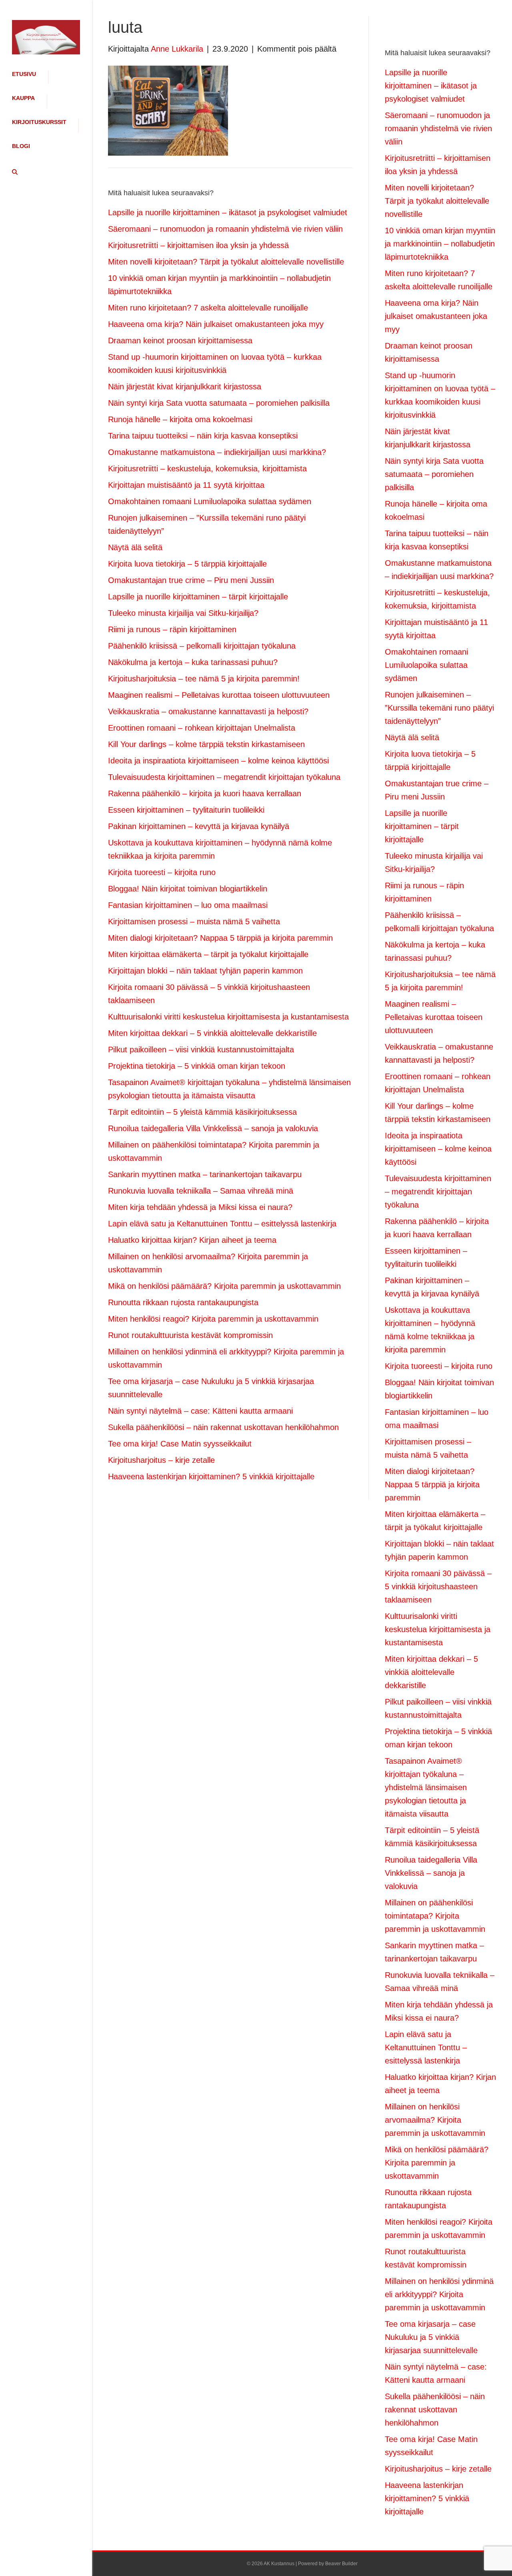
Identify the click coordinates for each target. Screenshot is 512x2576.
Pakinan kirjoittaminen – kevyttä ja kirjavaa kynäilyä (199, 826)
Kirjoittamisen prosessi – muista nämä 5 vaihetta (194, 921)
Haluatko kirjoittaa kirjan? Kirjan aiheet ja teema (192, 1240)
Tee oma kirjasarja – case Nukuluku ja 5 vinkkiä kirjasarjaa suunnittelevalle (431, 2337)
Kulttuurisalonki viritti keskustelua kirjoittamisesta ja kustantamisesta (228, 1017)
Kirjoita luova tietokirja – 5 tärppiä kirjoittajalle (187, 564)
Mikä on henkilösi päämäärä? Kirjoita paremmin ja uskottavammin (224, 1286)
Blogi (21, 146)
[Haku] (12, 172)
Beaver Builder (341, 2564)
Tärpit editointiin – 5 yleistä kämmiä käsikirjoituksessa (202, 1112)
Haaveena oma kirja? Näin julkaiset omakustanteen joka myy (216, 324)
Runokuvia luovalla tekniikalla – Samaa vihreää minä (201, 1191)
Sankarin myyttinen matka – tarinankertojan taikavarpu (205, 1174)
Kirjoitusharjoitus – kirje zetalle (161, 1460)
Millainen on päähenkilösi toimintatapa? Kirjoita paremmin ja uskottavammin (435, 1916)
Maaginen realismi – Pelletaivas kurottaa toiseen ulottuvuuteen (219, 695)
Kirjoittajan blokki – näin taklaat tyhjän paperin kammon (205, 971)
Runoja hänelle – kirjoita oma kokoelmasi (180, 419)
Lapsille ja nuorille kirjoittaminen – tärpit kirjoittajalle (198, 597)
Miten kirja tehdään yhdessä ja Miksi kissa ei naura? (200, 1207)
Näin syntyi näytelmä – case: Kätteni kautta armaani (200, 1411)
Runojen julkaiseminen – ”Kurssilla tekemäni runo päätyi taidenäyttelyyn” (439, 708)
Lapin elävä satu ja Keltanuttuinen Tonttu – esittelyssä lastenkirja (222, 1224)
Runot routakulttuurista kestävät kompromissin (190, 1335)
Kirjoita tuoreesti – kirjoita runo (162, 872)
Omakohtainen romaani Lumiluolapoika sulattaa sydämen (210, 501)
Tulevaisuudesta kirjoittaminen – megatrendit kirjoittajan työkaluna (224, 777)
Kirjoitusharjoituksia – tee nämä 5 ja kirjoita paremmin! (204, 679)
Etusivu (24, 74)
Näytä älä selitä (135, 547)
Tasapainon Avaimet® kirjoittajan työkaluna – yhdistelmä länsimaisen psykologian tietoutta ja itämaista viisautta (426, 1787)
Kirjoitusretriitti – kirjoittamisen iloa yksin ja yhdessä (198, 245)
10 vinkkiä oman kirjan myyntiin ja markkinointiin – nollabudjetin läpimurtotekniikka (440, 244)
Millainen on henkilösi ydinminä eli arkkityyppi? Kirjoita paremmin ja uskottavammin (439, 2294)
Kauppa (23, 98)
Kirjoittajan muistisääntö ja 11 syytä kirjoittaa (186, 485)
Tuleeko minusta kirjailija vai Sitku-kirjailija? (183, 613)
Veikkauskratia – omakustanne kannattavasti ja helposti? (208, 711)
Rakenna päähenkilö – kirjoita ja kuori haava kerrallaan (205, 793)
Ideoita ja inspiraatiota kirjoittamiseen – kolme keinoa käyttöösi (218, 761)
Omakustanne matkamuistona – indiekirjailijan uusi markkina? (217, 452)
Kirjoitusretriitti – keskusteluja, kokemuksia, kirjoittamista (207, 469)
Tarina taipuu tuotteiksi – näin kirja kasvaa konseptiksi (203, 436)
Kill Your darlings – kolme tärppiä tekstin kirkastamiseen (206, 744)
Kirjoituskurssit (39, 122)
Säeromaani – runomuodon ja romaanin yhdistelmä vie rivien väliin (225, 229)
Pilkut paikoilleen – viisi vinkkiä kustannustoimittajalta (201, 1050)
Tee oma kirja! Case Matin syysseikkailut (180, 1444)
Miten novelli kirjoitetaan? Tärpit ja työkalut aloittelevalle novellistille (226, 262)
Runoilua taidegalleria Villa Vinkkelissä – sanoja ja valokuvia (213, 1128)
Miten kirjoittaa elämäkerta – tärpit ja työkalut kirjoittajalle (208, 954)
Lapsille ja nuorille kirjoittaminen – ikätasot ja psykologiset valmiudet (228, 212)
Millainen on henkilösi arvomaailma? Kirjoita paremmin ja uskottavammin (435, 2120)
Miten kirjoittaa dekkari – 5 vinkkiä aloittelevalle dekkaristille (212, 1033)
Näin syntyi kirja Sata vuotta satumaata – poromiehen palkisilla (219, 403)
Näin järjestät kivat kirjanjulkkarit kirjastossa (185, 387)
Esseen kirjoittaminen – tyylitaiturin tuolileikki (186, 810)
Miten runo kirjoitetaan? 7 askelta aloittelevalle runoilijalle (208, 308)
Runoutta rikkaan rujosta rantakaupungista (183, 1302)
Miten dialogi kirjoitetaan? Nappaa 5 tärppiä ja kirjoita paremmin (220, 938)
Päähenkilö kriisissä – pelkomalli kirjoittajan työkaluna (202, 646)
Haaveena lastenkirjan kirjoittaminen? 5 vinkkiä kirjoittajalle (211, 1476)
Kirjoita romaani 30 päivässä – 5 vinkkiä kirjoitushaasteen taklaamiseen (438, 1586)
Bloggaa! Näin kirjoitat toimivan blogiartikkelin (188, 889)
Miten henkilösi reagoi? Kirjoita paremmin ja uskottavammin (213, 1319)
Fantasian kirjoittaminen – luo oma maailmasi (188, 905)
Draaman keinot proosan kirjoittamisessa (180, 341)
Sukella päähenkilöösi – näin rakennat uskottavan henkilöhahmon (223, 1427)
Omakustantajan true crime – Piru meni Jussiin (191, 580)
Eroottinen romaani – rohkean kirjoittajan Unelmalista (202, 728)
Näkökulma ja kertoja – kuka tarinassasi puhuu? (193, 662)
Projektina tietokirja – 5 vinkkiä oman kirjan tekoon (197, 1066)
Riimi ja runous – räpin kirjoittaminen (172, 629)
